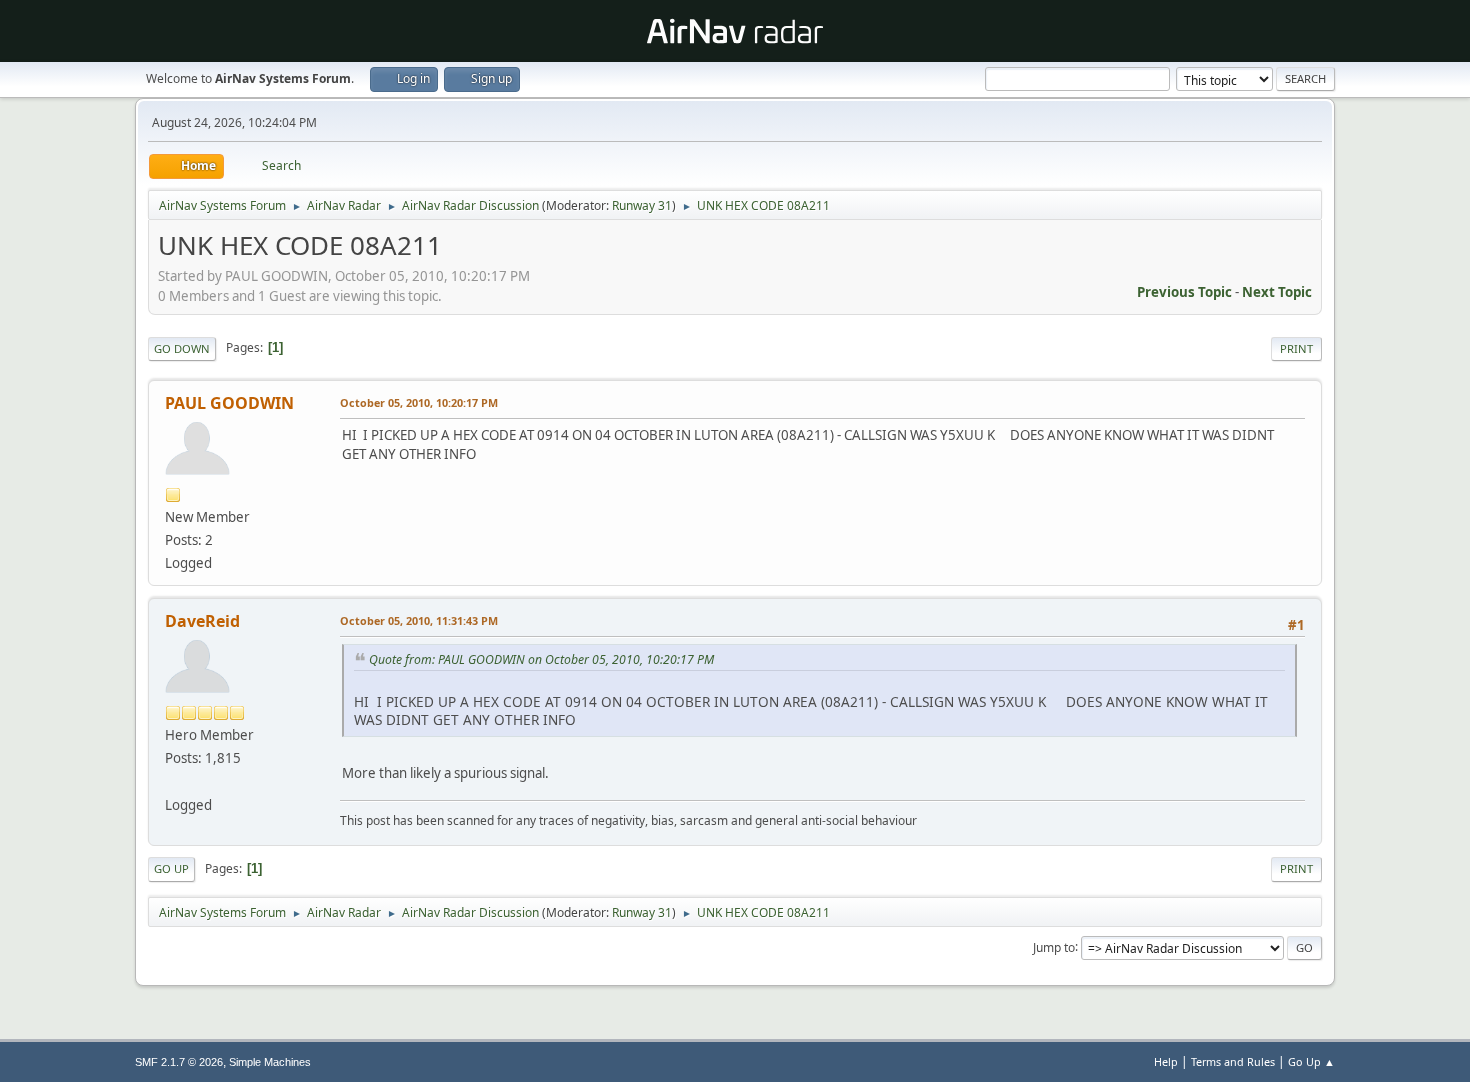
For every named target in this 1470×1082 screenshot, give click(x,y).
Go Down (182, 348)
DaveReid (202, 621)
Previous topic (1184, 292)
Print (1296, 348)
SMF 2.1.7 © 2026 (179, 1062)
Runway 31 (642, 205)
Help (1166, 1061)
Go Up (171, 868)
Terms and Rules (1233, 1061)
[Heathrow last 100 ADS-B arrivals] (173, 781)
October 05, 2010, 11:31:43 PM (419, 620)
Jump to (1054, 946)
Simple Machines (270, 1062)
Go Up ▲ (1311, 1061)
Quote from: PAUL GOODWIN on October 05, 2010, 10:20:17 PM (541, 659)
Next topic (1277, 292)
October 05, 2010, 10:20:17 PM (419, 402)
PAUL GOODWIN (229, 403)
